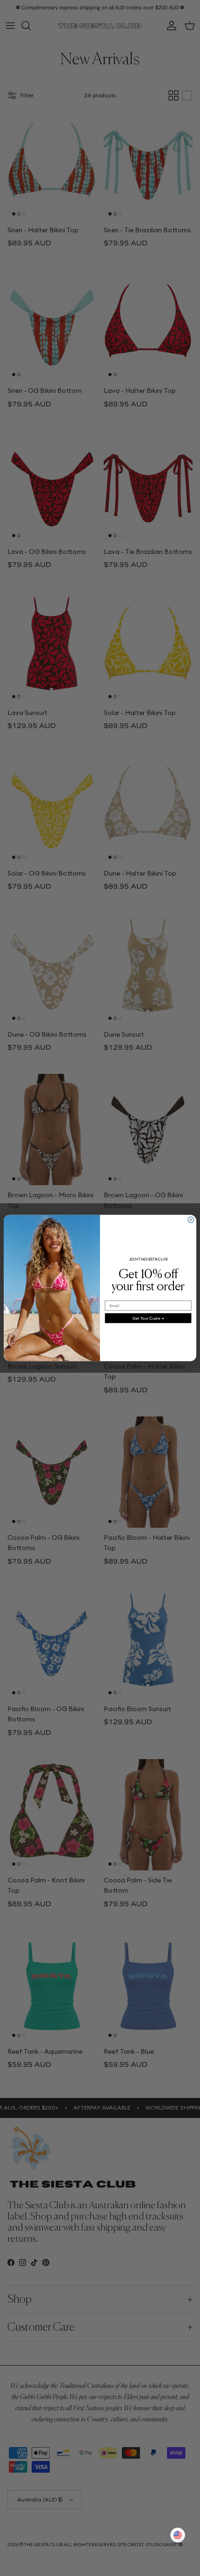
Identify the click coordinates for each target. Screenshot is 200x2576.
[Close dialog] (191, 1220)
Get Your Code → (148, 1318)
